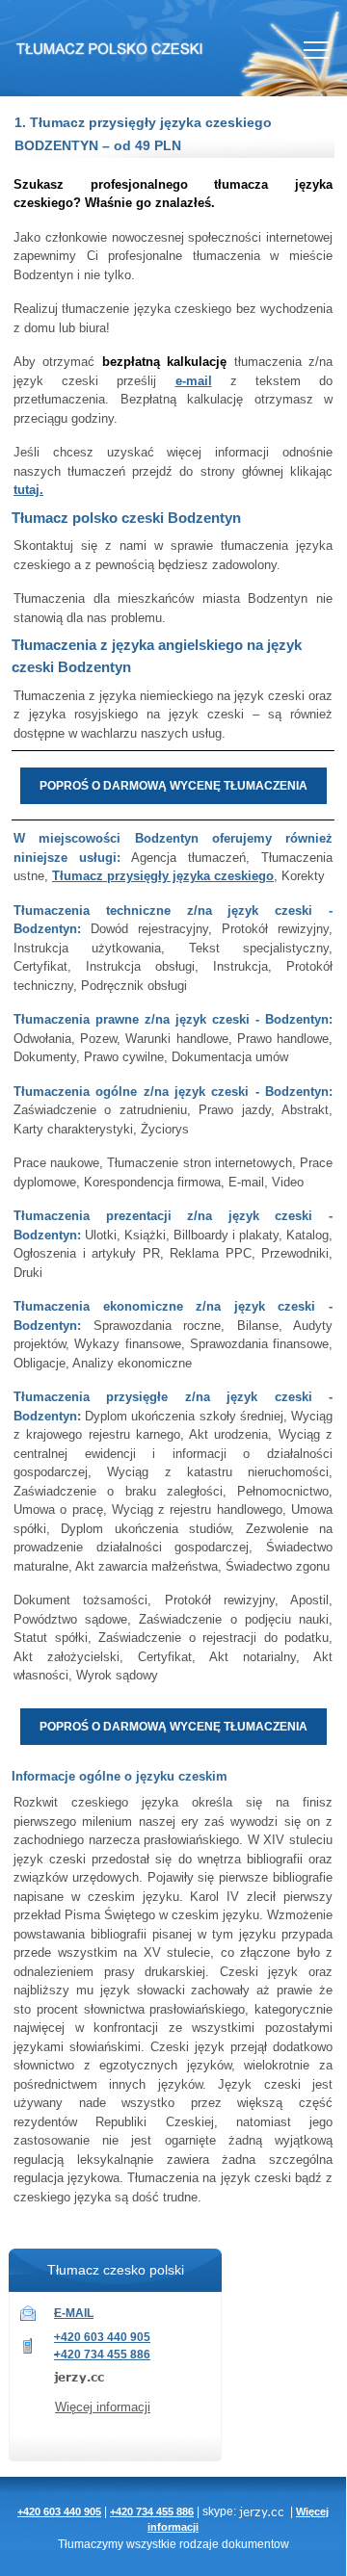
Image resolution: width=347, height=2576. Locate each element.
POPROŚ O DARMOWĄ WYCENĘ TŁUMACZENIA (173, 786)
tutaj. (28, 490)
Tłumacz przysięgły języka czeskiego (163, 876)
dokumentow (255, 2544)
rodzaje (199, 2544)
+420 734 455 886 (102, 2355)
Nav (316, 50)
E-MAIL (74, 2313)
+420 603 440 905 (102, 2337)
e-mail (194, 381)
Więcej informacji (103, 2407)
